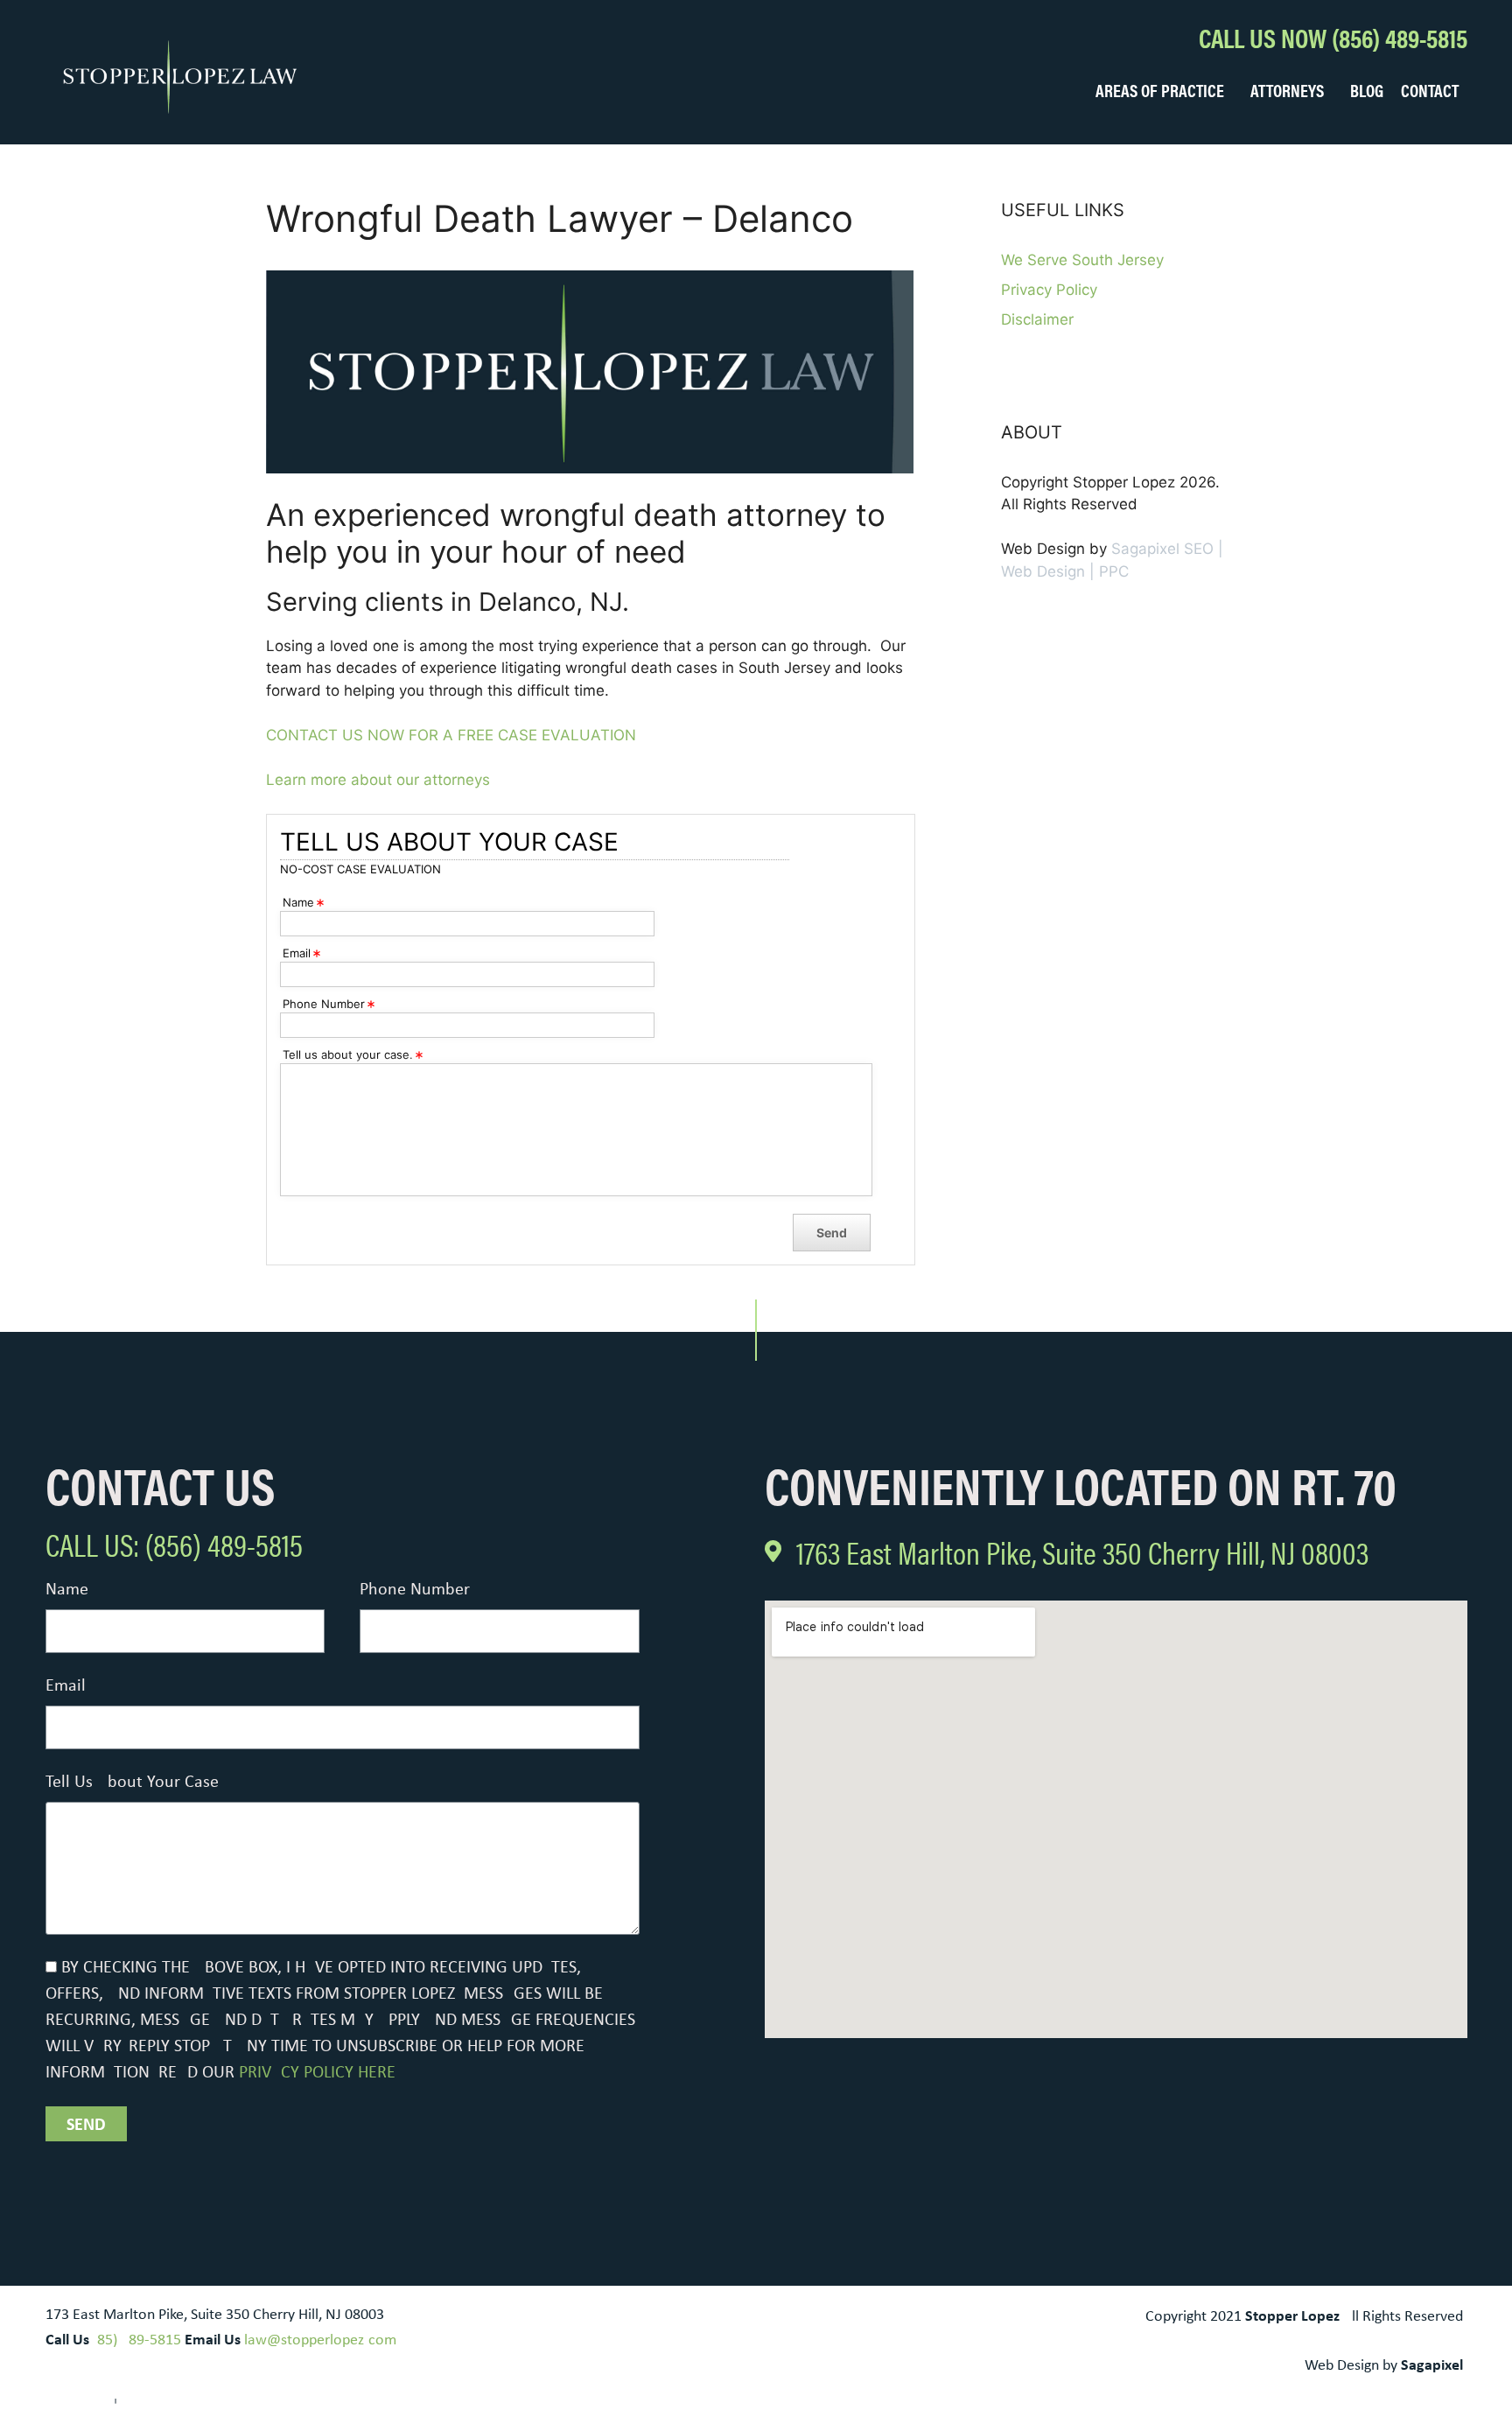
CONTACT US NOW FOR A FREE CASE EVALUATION (451, 735)
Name (67, 1590)
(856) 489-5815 (137, 2340)
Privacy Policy (1049, 290)
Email (66, 1686)
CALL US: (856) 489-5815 (174, 1544)
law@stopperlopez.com (320, 2340)
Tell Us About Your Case (132, 1783)
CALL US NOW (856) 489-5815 (1333, 37)
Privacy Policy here (317, 2073)
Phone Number (415, 1590)
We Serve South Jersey (1082, 260)
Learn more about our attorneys (378, 780)
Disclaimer (1037, 319)
